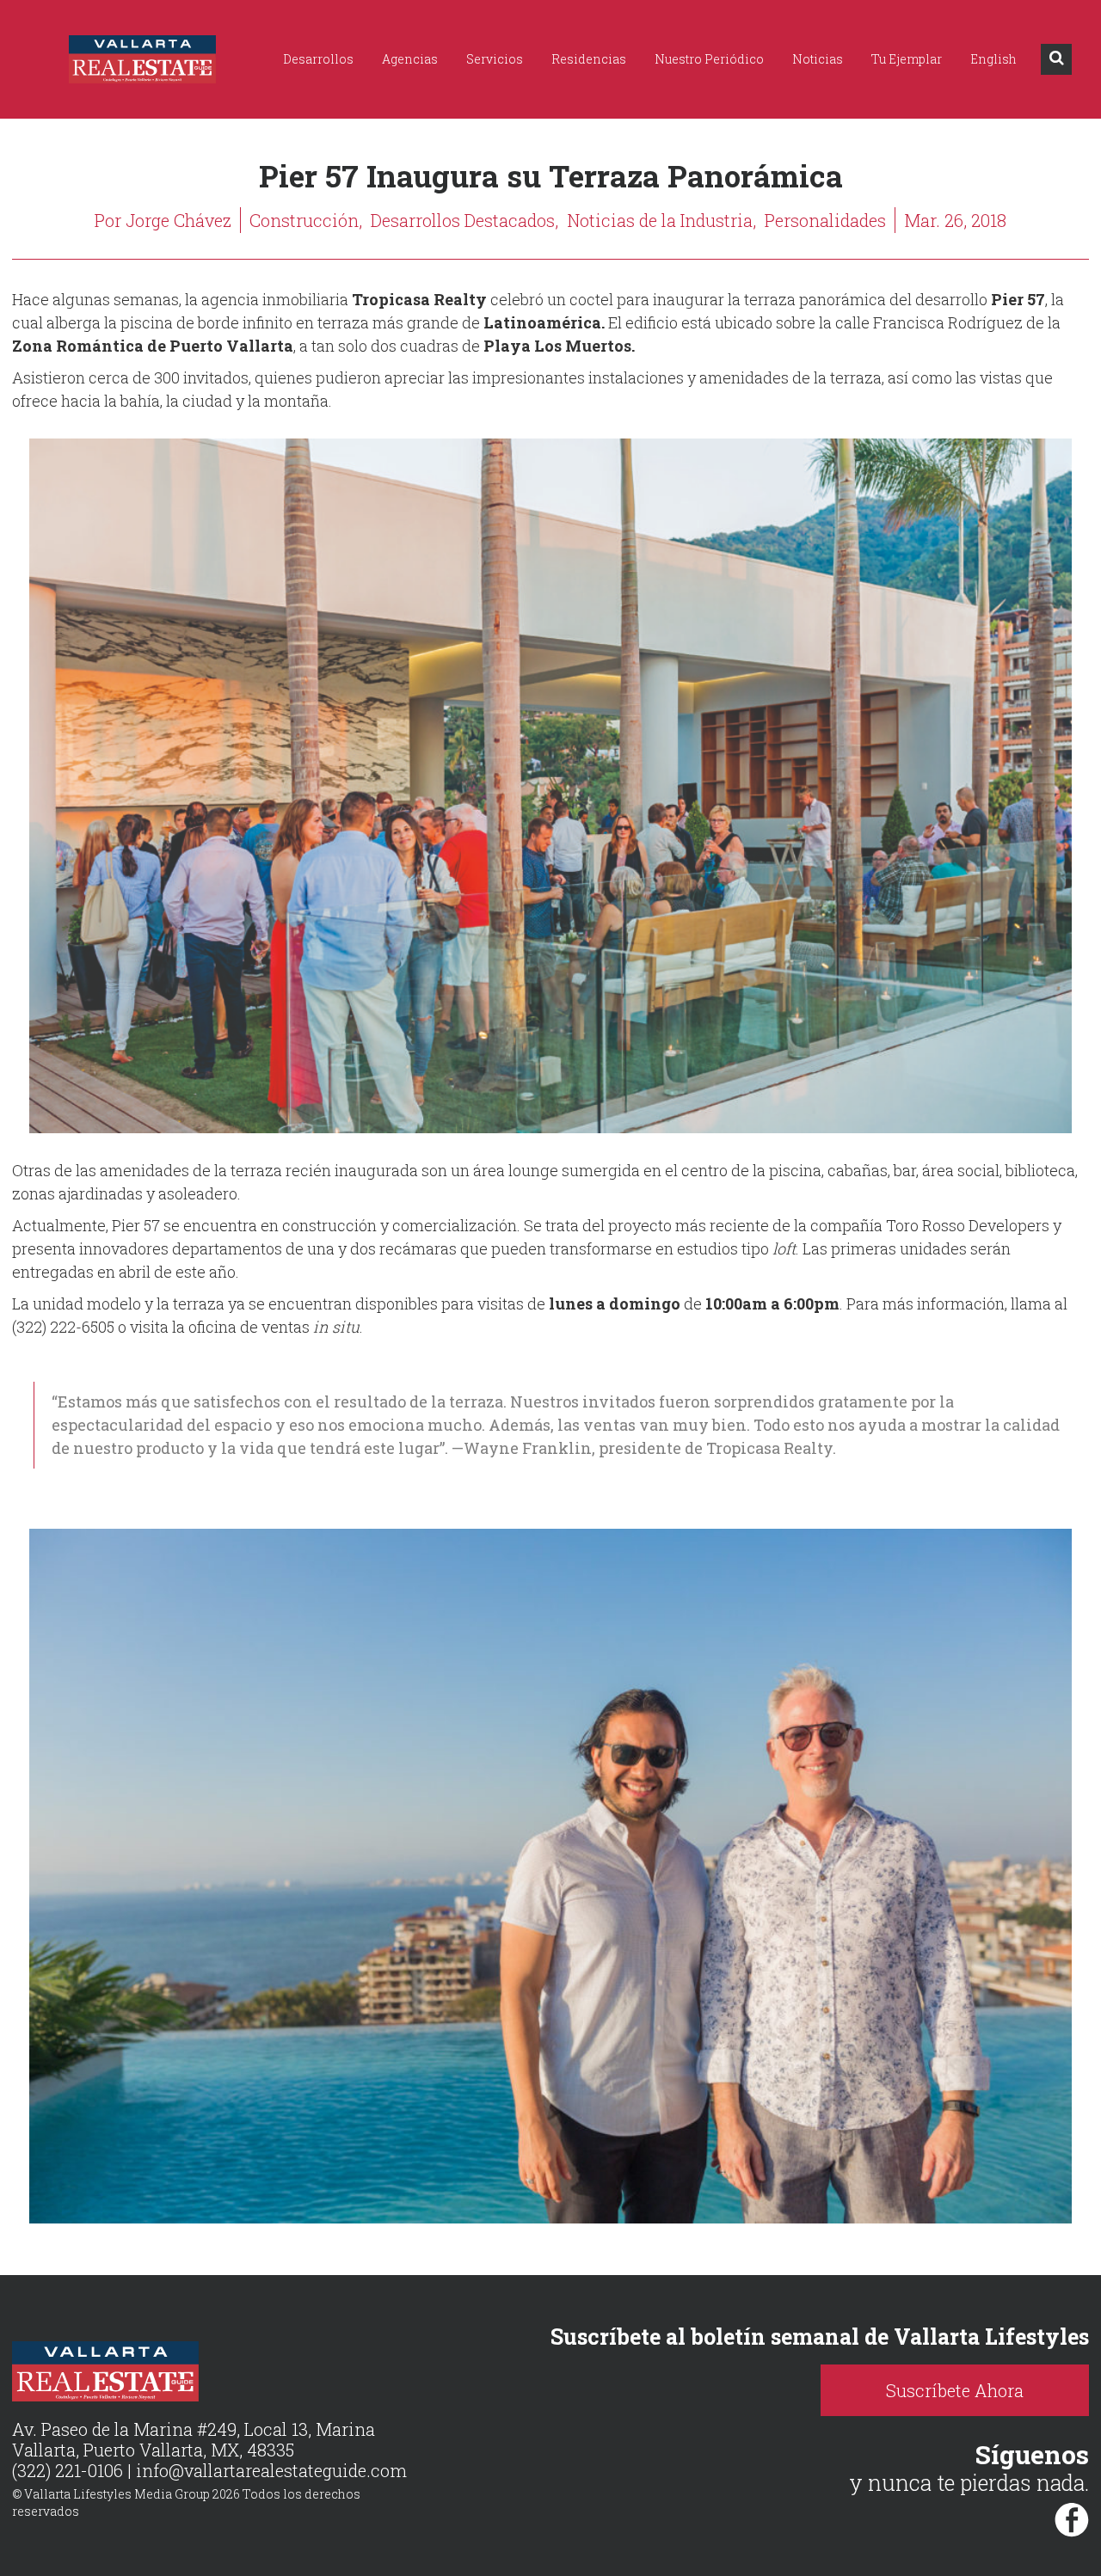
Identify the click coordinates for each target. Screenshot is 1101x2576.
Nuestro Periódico (709, 59)
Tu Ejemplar (907, 59)
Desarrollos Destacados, (464, 220)
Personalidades (825, 220)
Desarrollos (318, 59)
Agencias (410, 59)
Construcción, (306, 220)
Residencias (589, 59)
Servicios (495, 59)
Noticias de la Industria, (661, 220)
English (993, 59)
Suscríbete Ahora (955, 2390)
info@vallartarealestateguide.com (271, 2470)
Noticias (818, 59)
